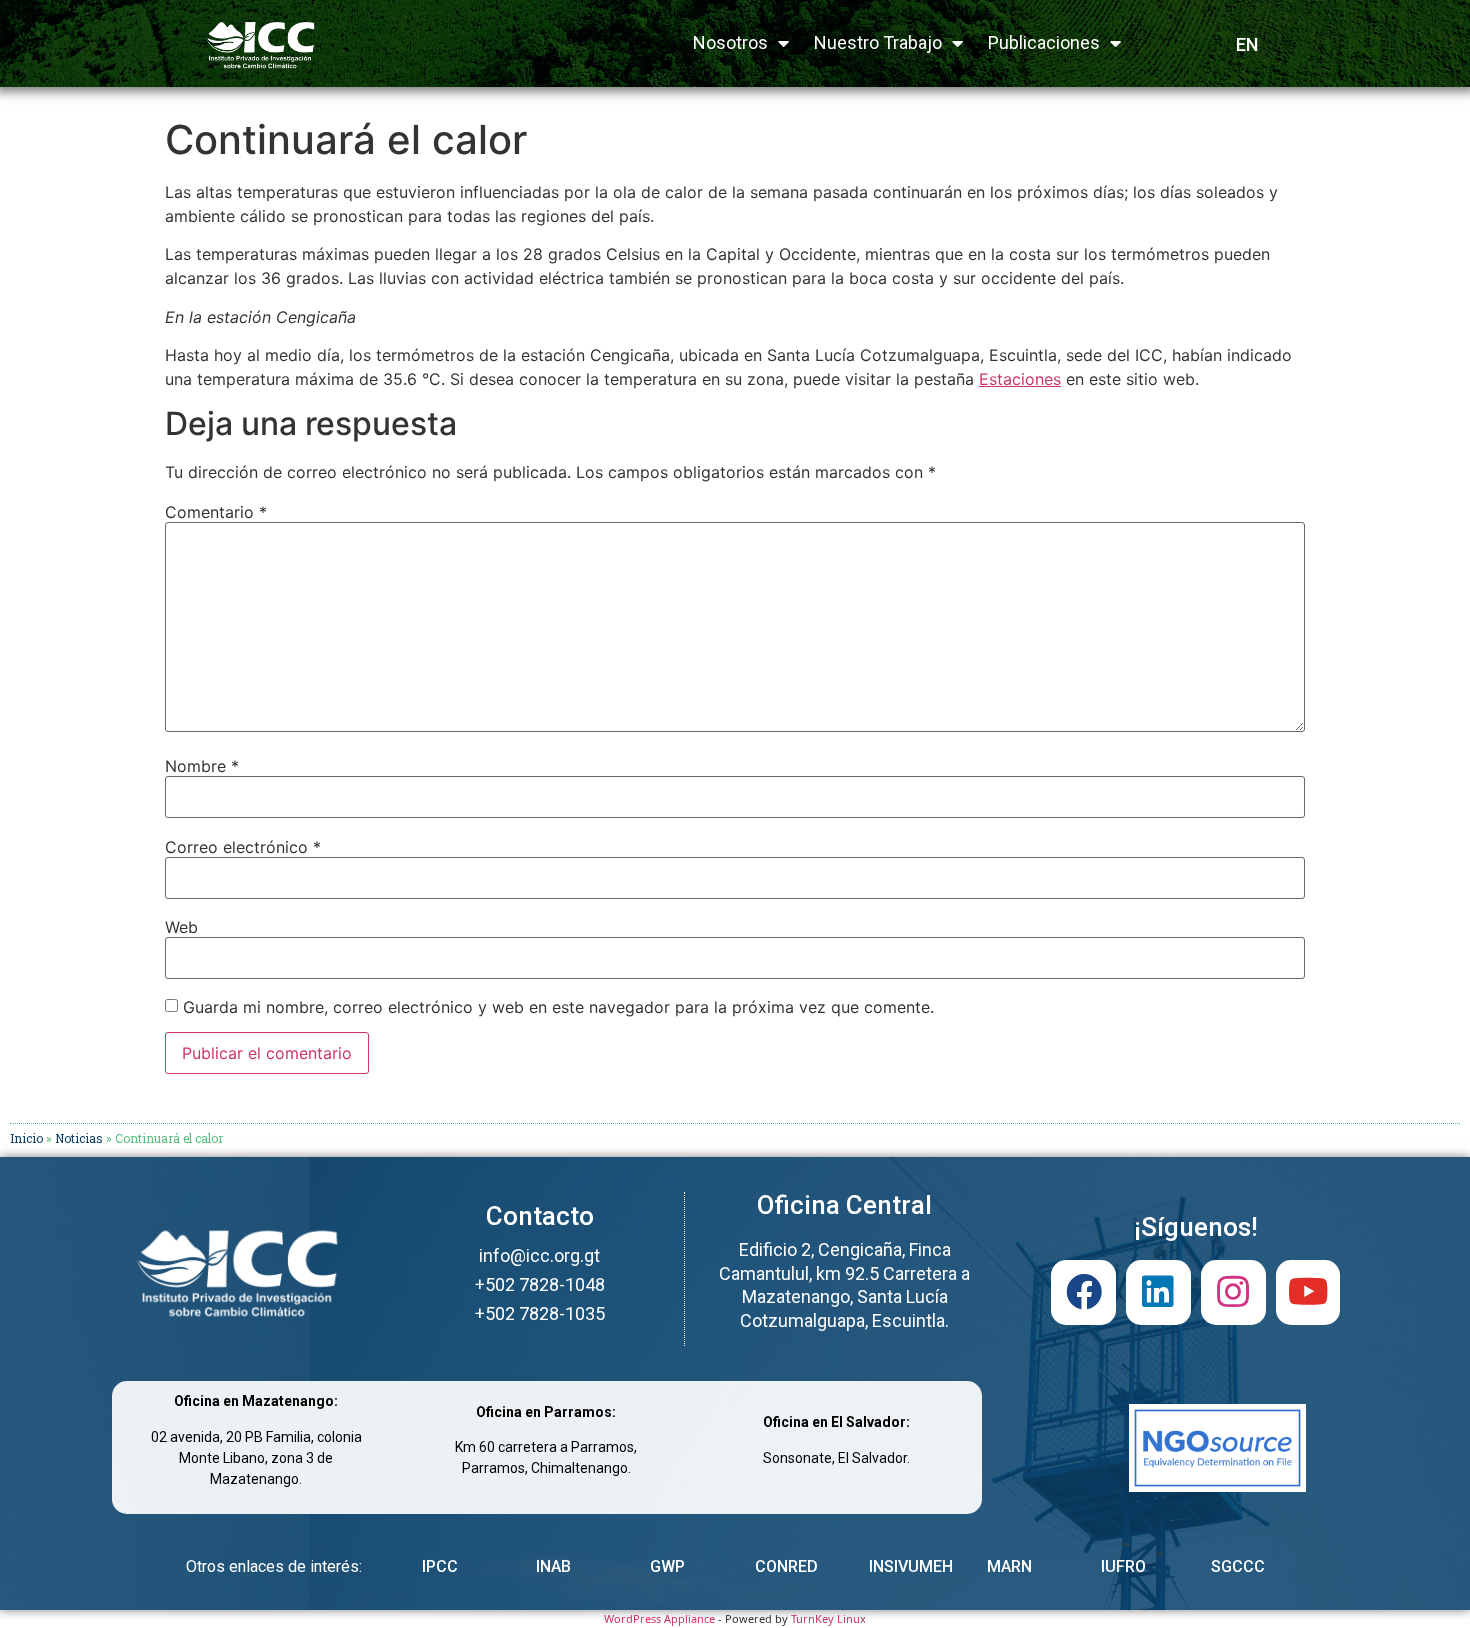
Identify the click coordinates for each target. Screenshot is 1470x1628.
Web (181, 927)
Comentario (216, 512)
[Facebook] (1083, 1292)
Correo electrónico (243, 847)
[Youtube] (1308, 1292)
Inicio (26, 1138)
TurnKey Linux (828, 1618)
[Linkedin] (1158, 1292)
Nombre (202, 766)
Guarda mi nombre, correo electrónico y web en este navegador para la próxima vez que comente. (558, 1007)
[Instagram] (1233, 1292)
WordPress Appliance (659, 1618)
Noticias (79, 1138)
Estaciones (1020, 379)
